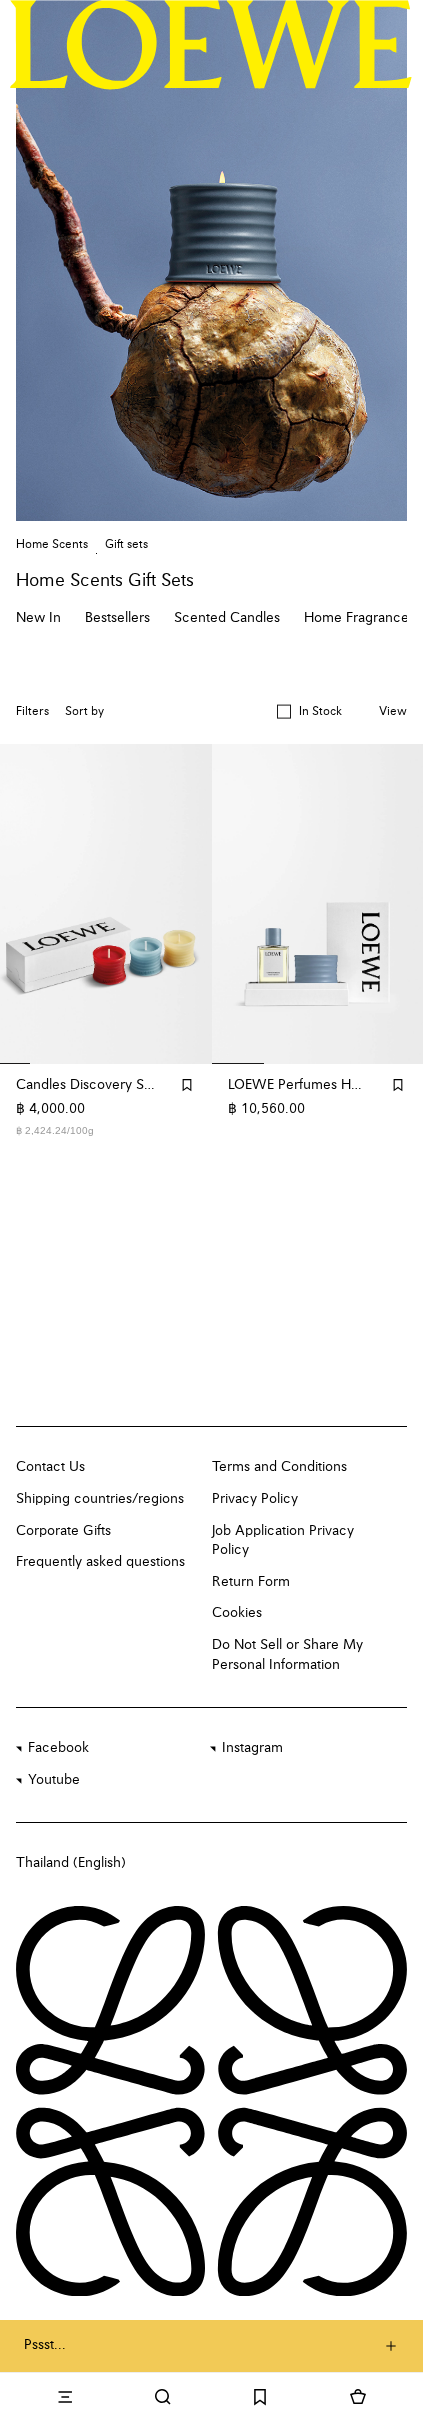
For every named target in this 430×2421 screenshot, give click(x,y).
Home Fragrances (359, 618)
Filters (32, 712)
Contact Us (50, 1467)
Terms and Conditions (279, 1467)
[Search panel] (163, 2397)
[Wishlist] (261, 2397)
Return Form (251, 1582)
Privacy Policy (255, 1499)
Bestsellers (117, 618)
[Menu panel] (65, 2397)
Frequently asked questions (100, 1562)
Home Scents (52, 545)
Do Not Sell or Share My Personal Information (287, 1655)
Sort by (84, 712)
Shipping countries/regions (100, 1499)
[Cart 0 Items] (358, 2397)
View (393, 712)
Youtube (54, 1780)
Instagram (252, 1748)
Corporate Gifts (63, 1531)
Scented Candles (227, 618)
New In (38, 618)
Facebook (58, 1748)
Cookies (237, 1613)
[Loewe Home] (211, 44)
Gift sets (126, 545)
